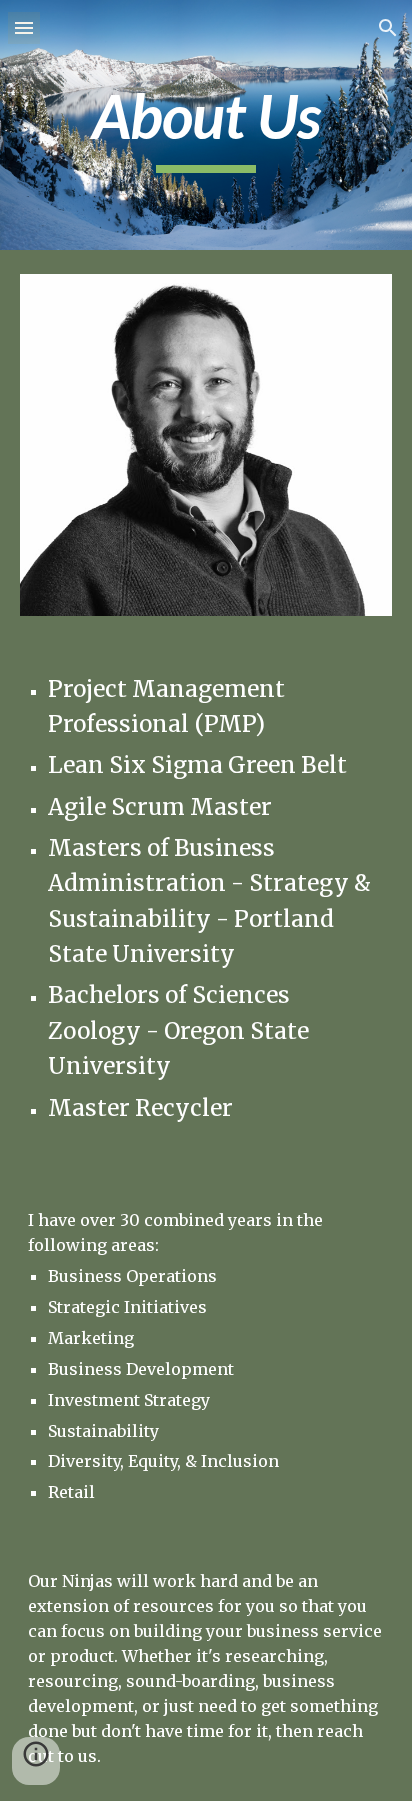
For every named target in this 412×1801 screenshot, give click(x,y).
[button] (24, 27)
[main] (206, 124)
